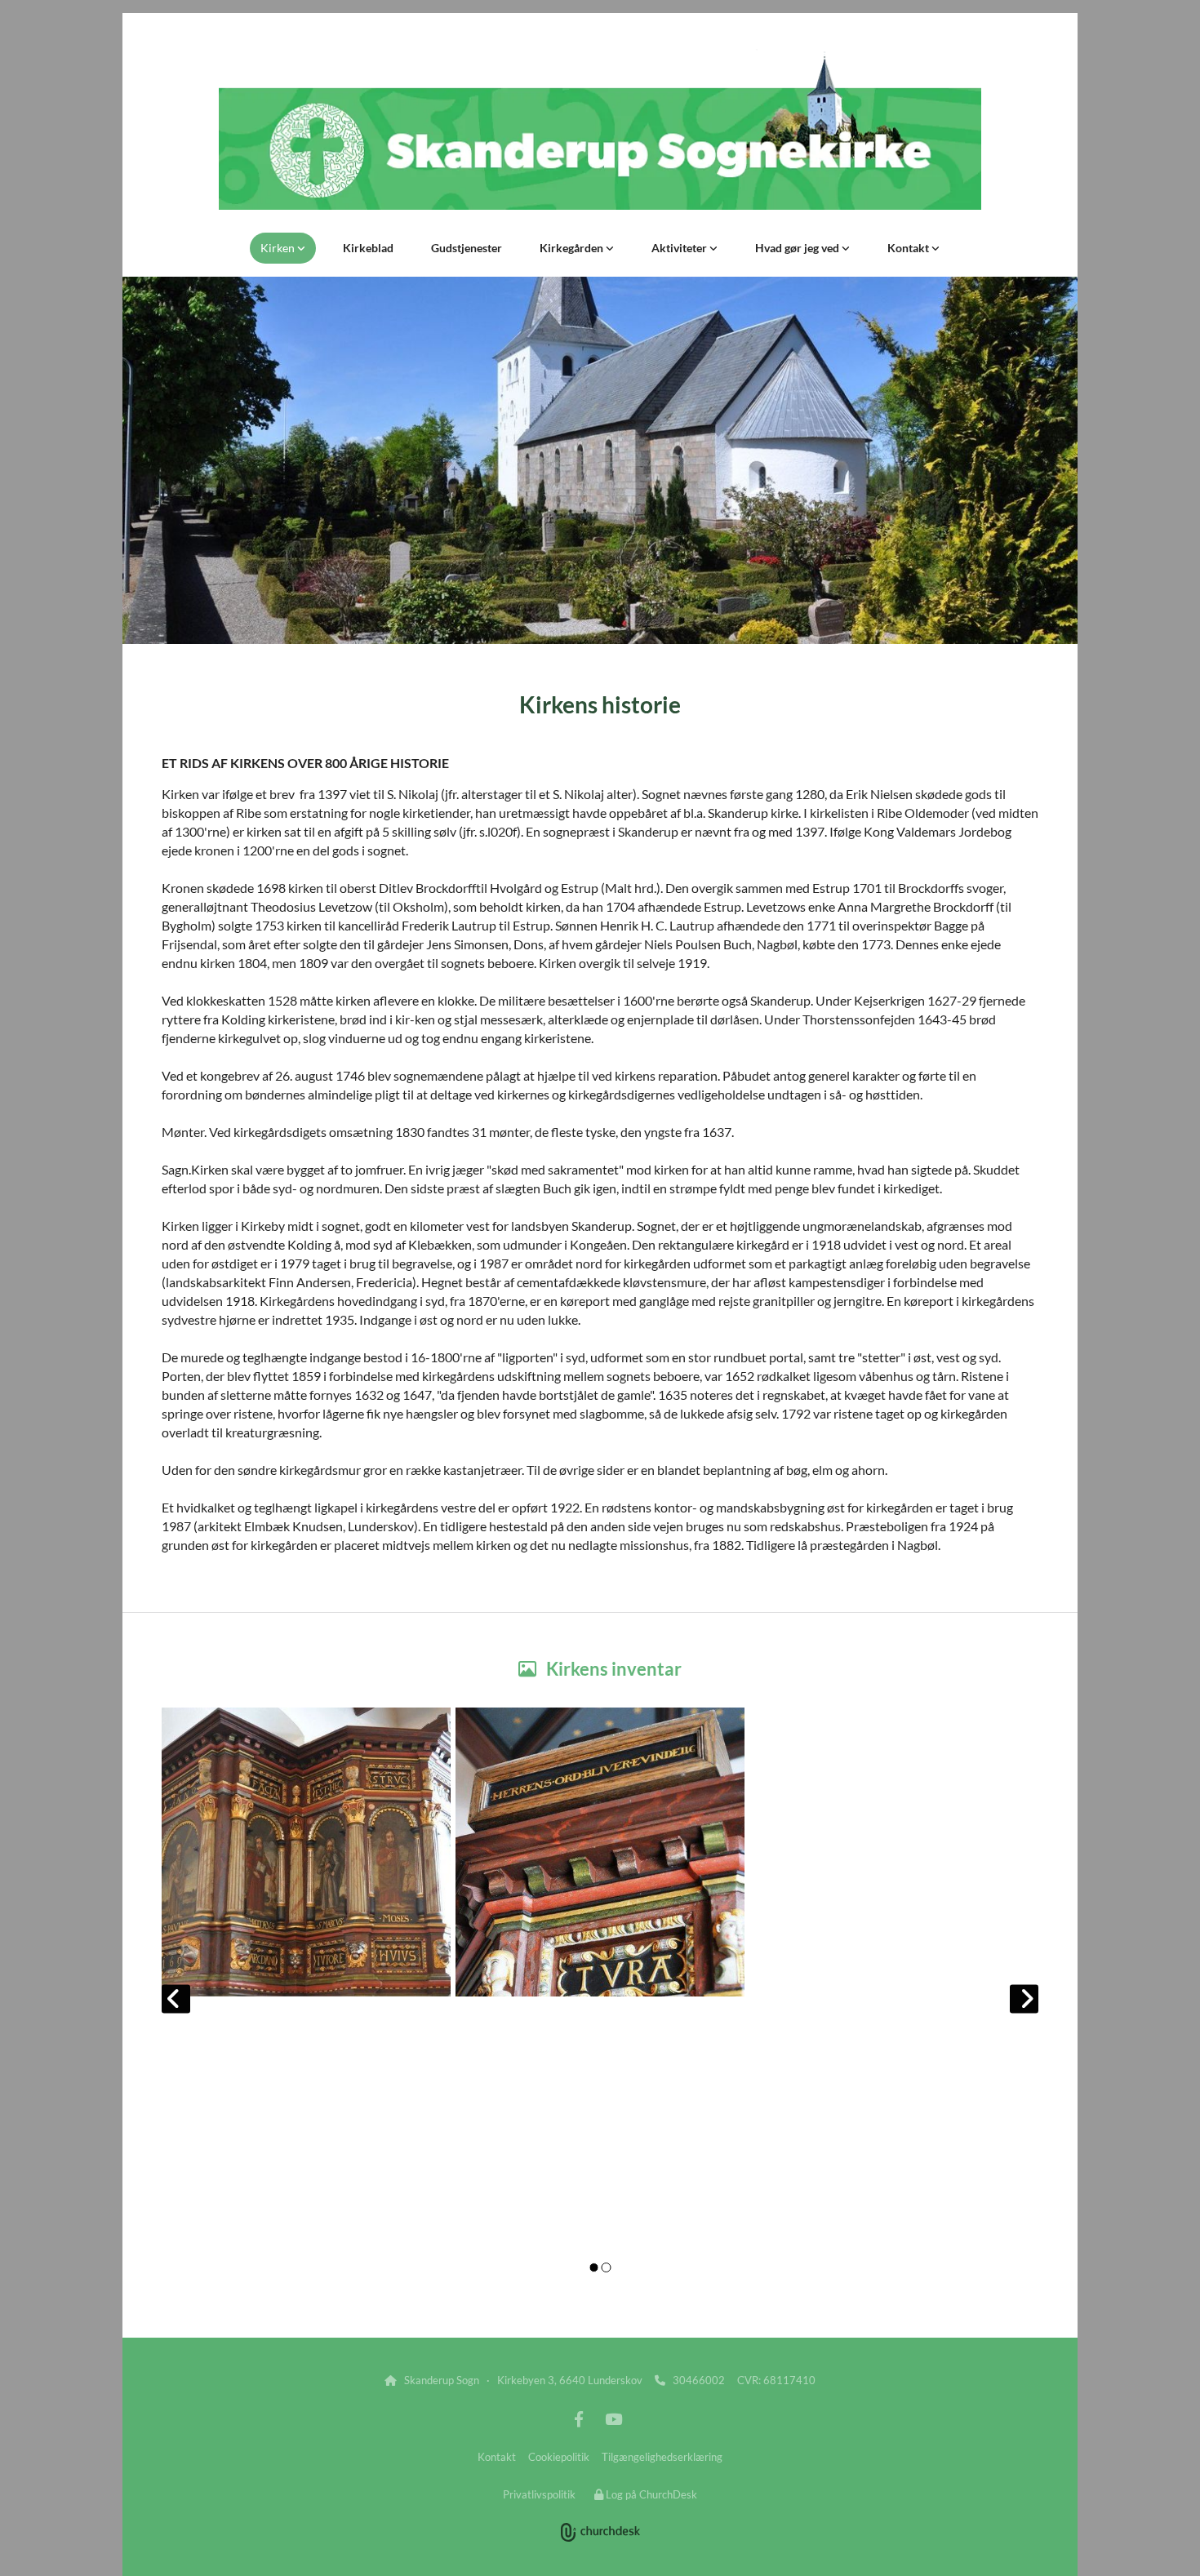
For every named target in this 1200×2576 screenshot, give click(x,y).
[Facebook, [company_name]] (579, 2418)
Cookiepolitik (559, 2457)
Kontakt (909, 248)
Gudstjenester (467, 248)
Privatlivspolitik (539, 2494)
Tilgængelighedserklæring (662, 2457)
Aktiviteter (680, 248)
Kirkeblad (368, 248)
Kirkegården (573, 248)
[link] (283, 248)
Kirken (279, 248)
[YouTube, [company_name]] (613, 2418)
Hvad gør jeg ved (798, 248)
